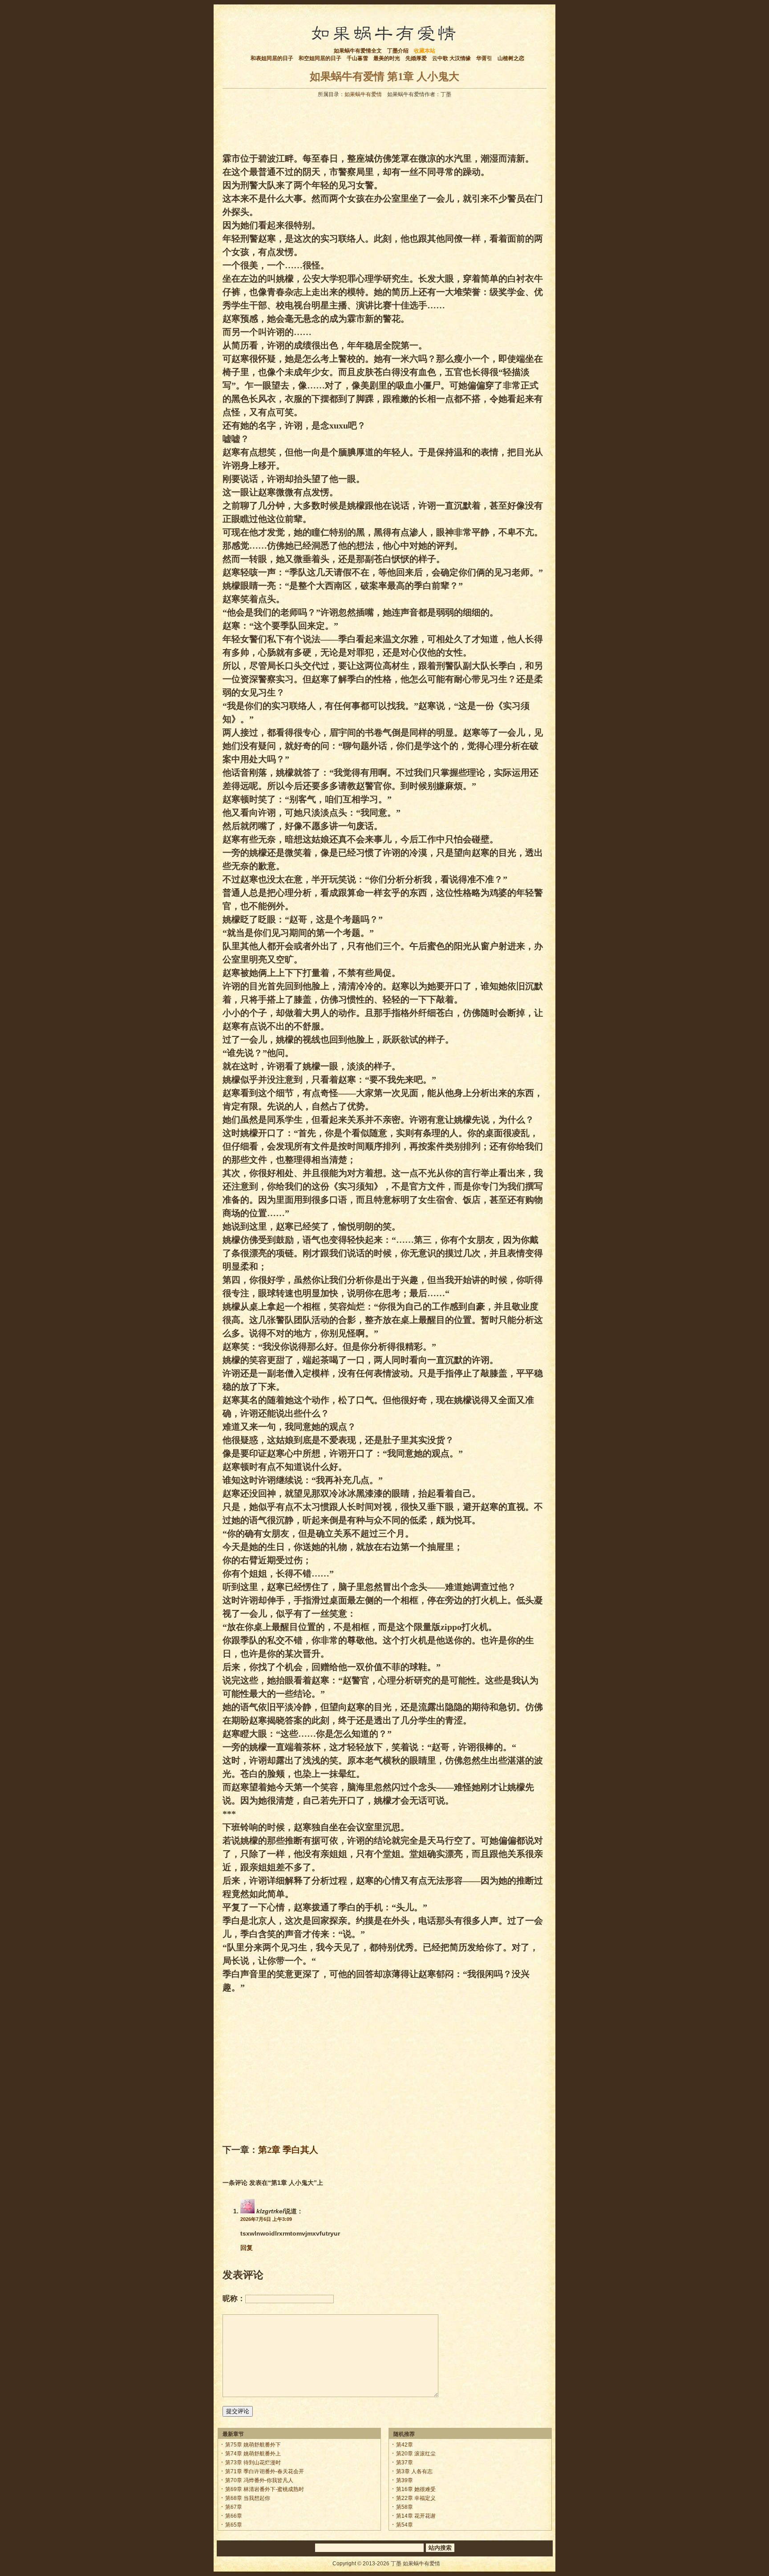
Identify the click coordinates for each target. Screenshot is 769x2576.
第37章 (405, 2463)
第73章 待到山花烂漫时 (253, 2463)
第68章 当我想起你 (248, 2498)
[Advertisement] (384, 123)
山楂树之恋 (511, 58)
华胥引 (484, 58)
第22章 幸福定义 (416, 2498)
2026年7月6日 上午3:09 (266, 2219)
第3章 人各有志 (414, 2471)
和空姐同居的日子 (320, 58)
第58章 (405, 2507)
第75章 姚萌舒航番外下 (253, 2445)
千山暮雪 (357, 58)
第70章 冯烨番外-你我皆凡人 (259, 2480)
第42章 (405, 2445)
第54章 (405, 2525)
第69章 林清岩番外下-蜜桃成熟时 (265, 2489)
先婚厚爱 (416, 58)
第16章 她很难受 (416, 2489)
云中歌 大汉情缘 (451, 58)
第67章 (234, 2507)
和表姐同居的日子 (272, 58)
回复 (247, 2248)
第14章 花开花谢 (416, 2516)
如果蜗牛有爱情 (363, 94)
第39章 (405, 2480)
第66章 (234, 2516)
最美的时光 (387, 58)
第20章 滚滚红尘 (416, 2454)
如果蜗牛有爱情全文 (358, 51)
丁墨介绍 (398, 51)
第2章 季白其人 (288, 2150)
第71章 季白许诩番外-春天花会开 (265, 2471)
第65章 (234, 2525)
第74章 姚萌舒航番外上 (253, 2454)
